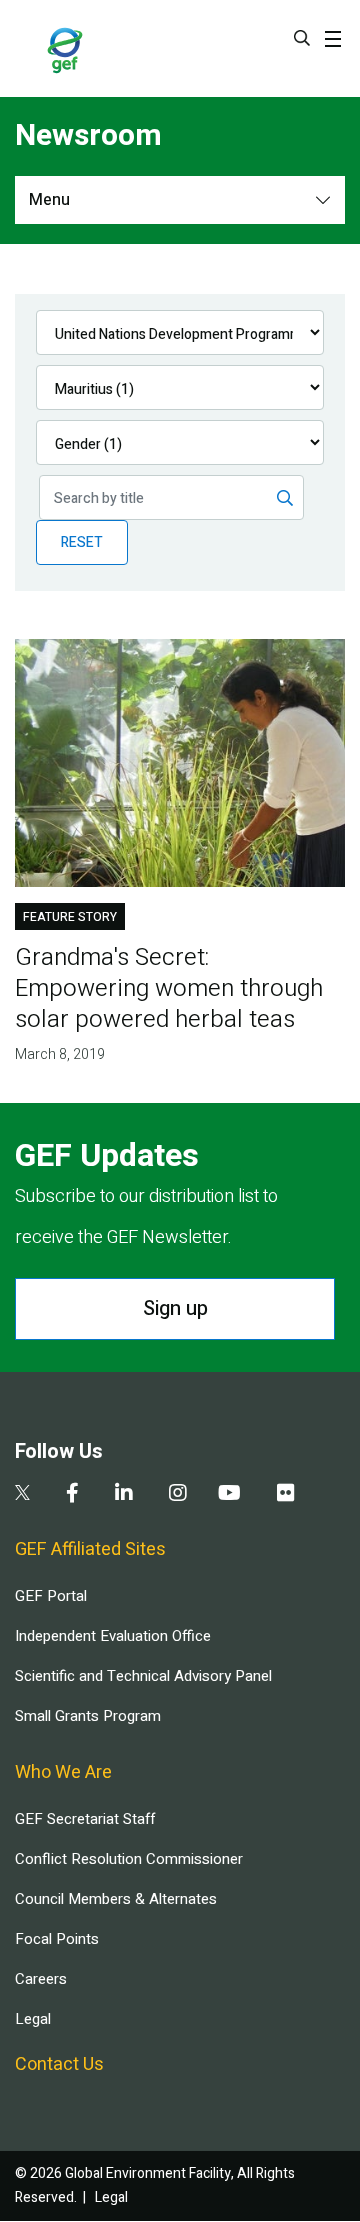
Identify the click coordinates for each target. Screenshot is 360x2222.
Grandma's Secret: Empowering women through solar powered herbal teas (169, 988)
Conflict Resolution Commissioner (129, 1859)
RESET (82, 542)
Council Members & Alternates (116, 1899)
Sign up (175, 1308)
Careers (41, 1979)
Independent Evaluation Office (113, 1636)
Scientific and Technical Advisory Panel (143, 1676)
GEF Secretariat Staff (85, 1819)
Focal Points (57, 1939)
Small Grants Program (88, 1716)
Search (302, 38)
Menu (49, 200)
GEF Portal (51, 1596)
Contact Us (59, 2064)
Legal (33, 2019)
